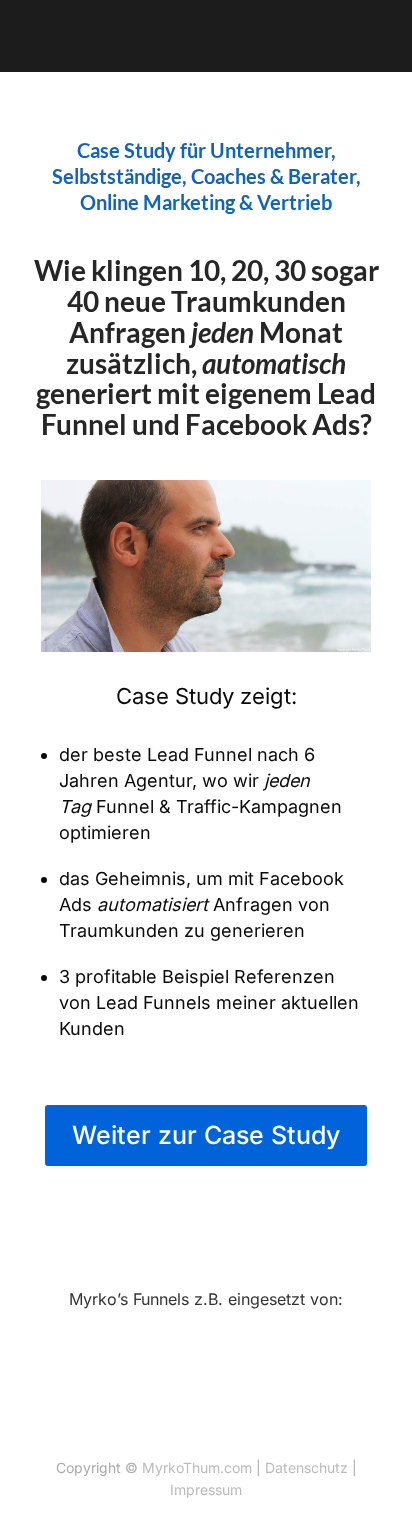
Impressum (206, 1489)
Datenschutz (306, 1467)
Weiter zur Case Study (206, 1135)
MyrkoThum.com (197, 1467)
